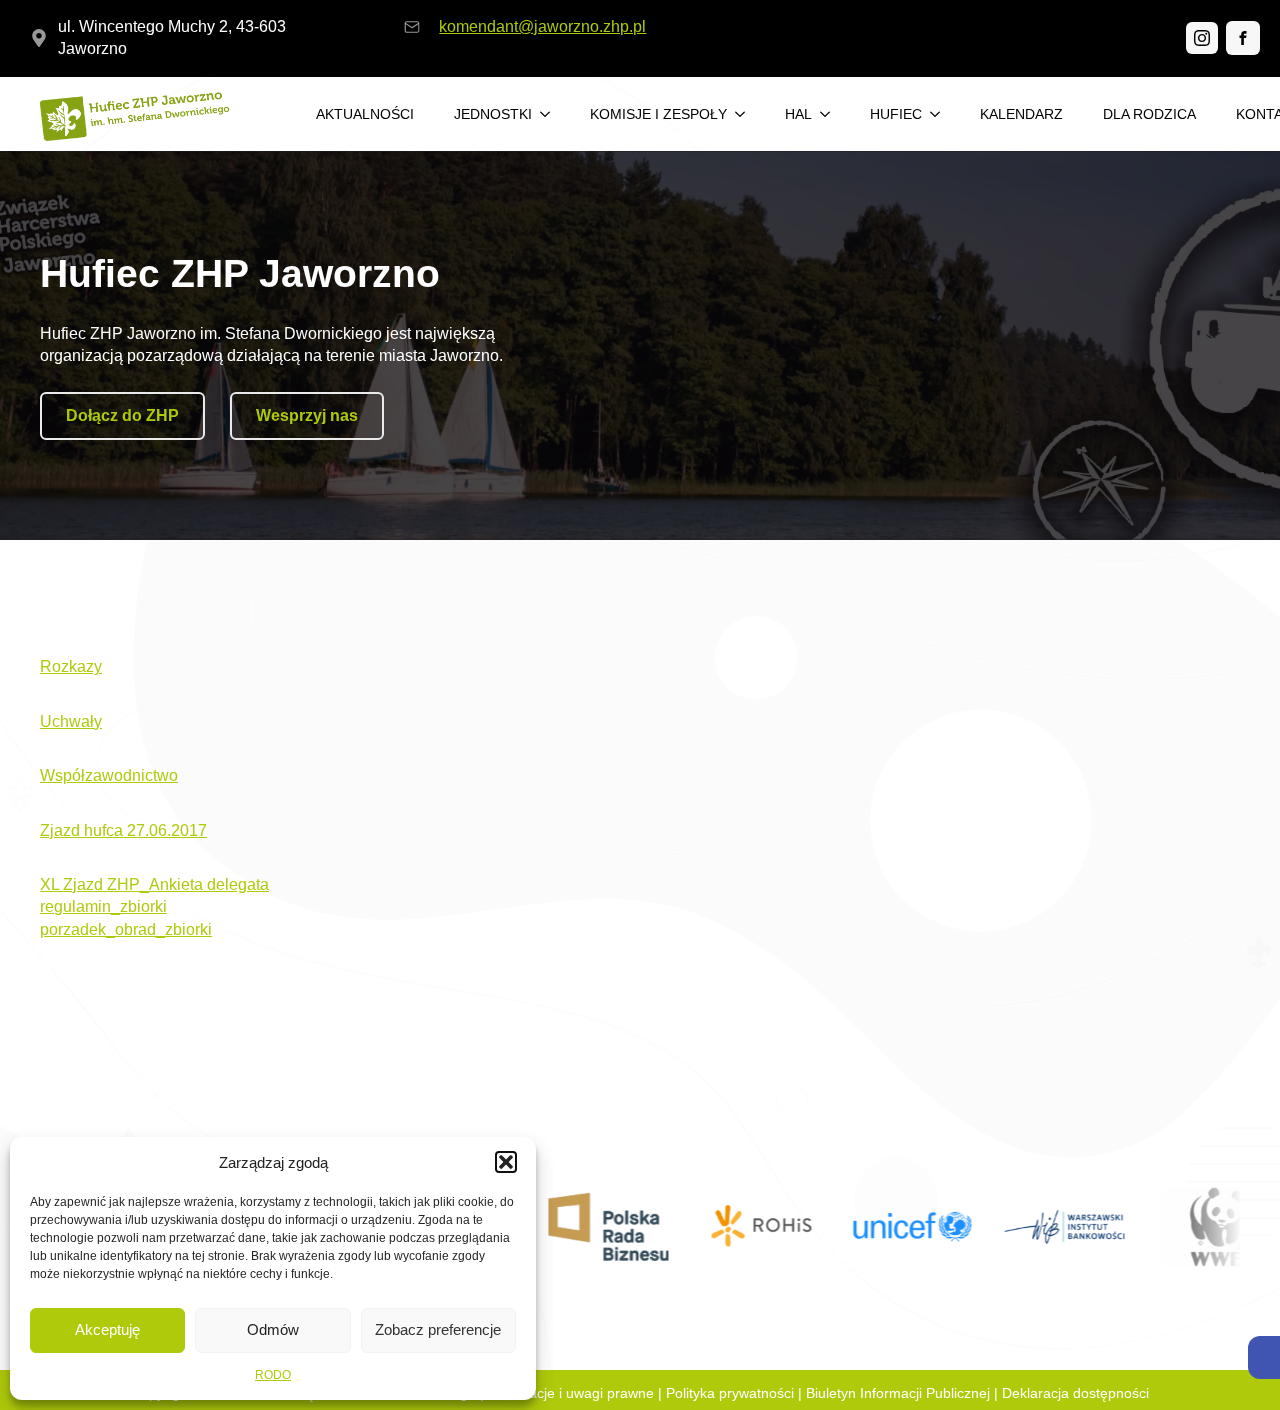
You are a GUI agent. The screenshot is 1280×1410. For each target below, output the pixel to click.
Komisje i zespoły (658, 114)
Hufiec (896, 114)
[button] (1264, 1357)
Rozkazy (71, 666)
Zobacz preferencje (438, 1329)
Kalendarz (1021, 114)
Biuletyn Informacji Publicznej (898, 1393)
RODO (273, 1375)
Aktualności (365, 114)
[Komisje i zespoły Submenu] (746, 114)
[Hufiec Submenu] (941, 114)
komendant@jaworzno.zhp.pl (542, 26)
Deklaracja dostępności (1075, 1393)
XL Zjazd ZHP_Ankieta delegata (154, 884)
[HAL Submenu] (831, 114)
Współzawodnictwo (109, 775)
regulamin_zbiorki (103, 906)
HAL (798, 114)
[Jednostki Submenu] (551, 114)
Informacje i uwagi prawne (571, 1393)
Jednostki (493, 114)
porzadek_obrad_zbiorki (126, 929)
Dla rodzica (1149, 114)
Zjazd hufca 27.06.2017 (123, 830)
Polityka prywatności (730, 1393)
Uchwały (71, 721)
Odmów (273, 1329)
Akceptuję (107, 1329)
